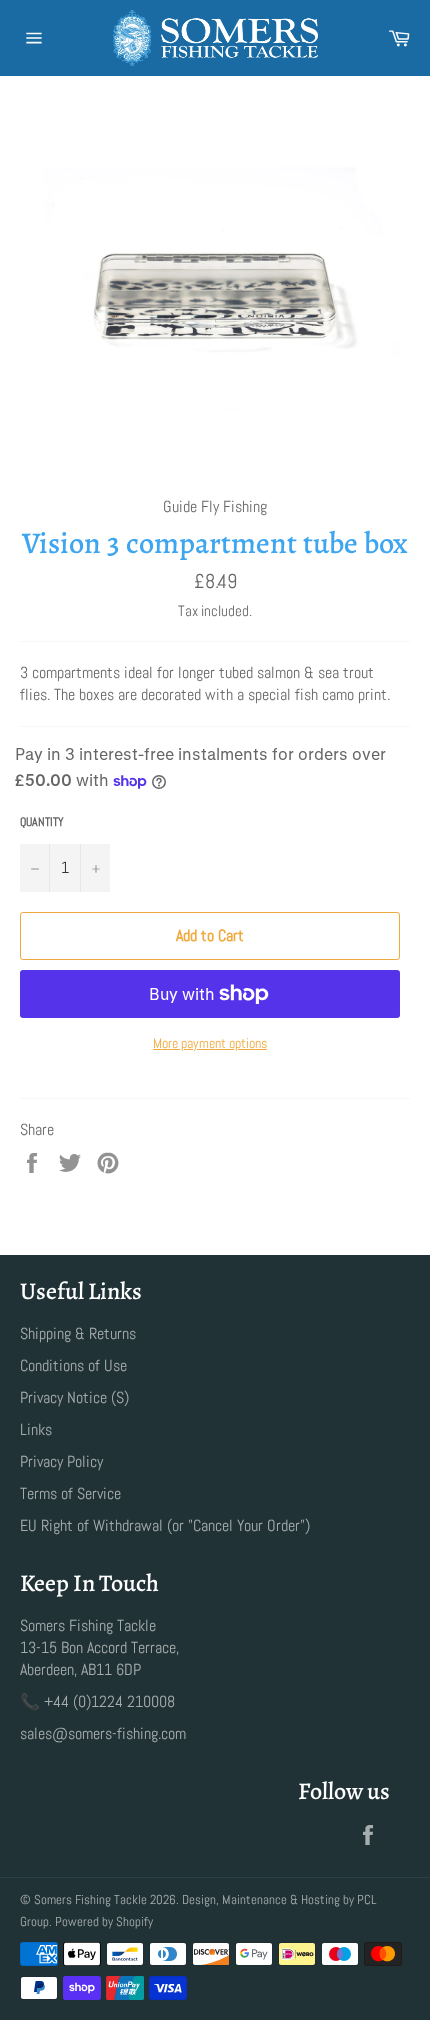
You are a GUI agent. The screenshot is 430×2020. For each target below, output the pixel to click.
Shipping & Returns (78, 1333)
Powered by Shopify (104, 1921)
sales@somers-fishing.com (103, 1733)
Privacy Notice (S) (74, 1397)
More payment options (210, 1043)
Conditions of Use (73, 1365)
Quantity (42, 822)
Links (36, 1429)
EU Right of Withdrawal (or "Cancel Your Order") (165, 1525)
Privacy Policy (61, 1461)
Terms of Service (70, 1493)
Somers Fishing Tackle (90, 1899)
